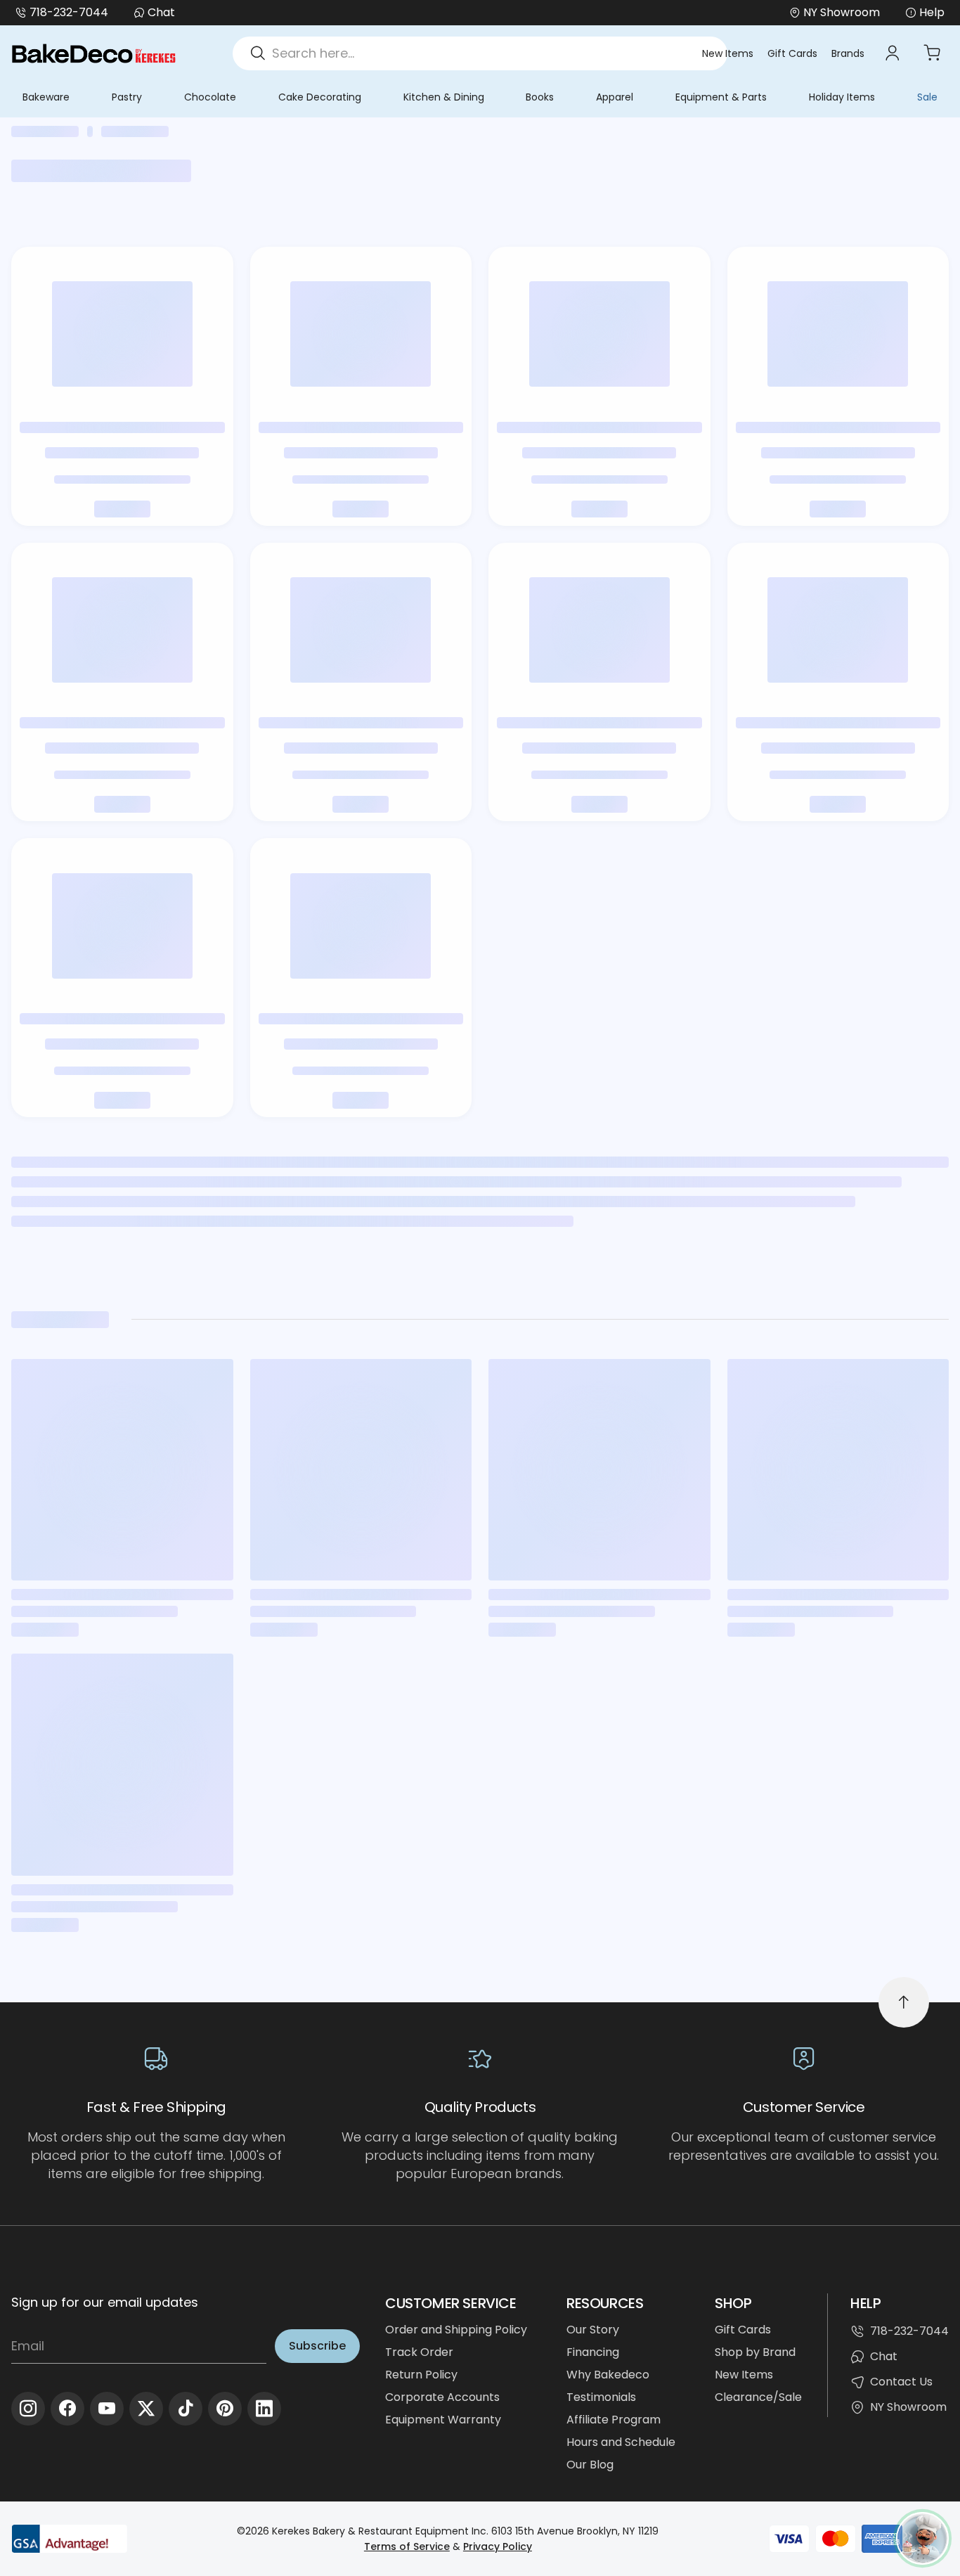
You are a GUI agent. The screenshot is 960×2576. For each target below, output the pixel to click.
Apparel (615, 97)
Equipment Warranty (443, 2420)
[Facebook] (67, 2409)
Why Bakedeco (608, 2375)
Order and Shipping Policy (456, 2330)
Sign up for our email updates (105, 2302)
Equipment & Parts (721, 97)
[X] (146, 2409)
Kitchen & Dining (444, 97)
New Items (728, 53)
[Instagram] (28, 2409)
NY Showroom (908, 2407)
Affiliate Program (614, 2420)
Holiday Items (842, 97)
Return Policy (421, 2375)
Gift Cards (792, 53)
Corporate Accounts (442, 2397)
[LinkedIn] (264, 2409)
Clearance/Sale (758, 2397)
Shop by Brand (755, 2352)
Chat (161, 12)
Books (540, 97)
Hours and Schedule (621, 2442)
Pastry (127, 97)
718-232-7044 (69, 12)
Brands (848, 53)
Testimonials (601, 2397)
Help (932, 12)
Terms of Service (407, 2546)
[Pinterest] (225, 2409)
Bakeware (46, 97)
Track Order (419, 2352)
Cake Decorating (320, 97)
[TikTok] (186, 2409)
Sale (927, 97)
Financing (593, 2352)
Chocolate (210, 97)
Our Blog (590, 2465)
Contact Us (901, 2382)
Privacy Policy (498, 2546)
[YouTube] (107, 2409)
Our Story (593, 2330)
